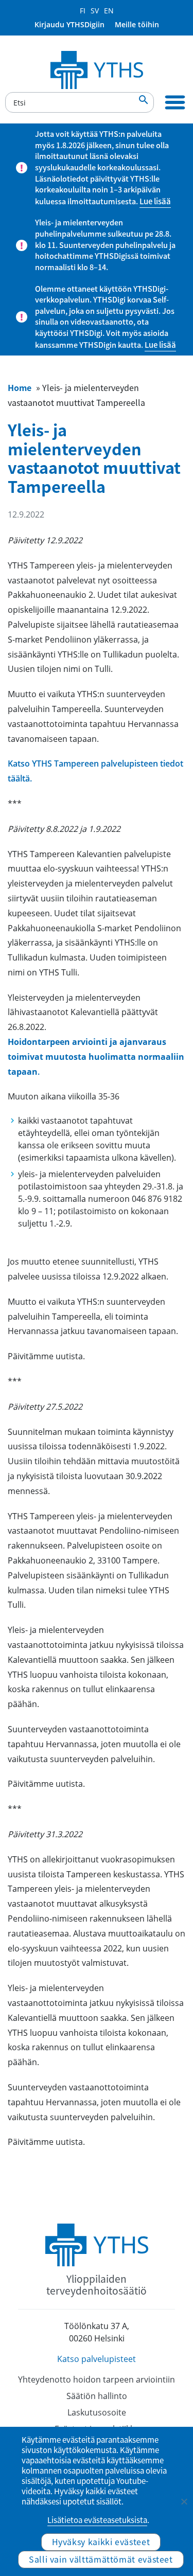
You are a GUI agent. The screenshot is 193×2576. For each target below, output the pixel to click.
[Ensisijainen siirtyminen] (175, 102)
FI (83, 11)
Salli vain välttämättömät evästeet (101, 2559)
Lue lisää (155, 201)
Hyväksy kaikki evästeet (101, 2542)
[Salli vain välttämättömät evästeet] (184, 2501)
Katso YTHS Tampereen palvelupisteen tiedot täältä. (95, 771)
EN (109, 11)
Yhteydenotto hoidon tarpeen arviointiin (97, 2379)
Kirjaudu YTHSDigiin (69, 24)
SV (95, 11)
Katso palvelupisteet (97, 2359)
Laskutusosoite (97, 2412)
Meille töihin (137, 24)
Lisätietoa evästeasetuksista (97, 2520)
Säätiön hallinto (97, 2396)
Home (20, 387)
